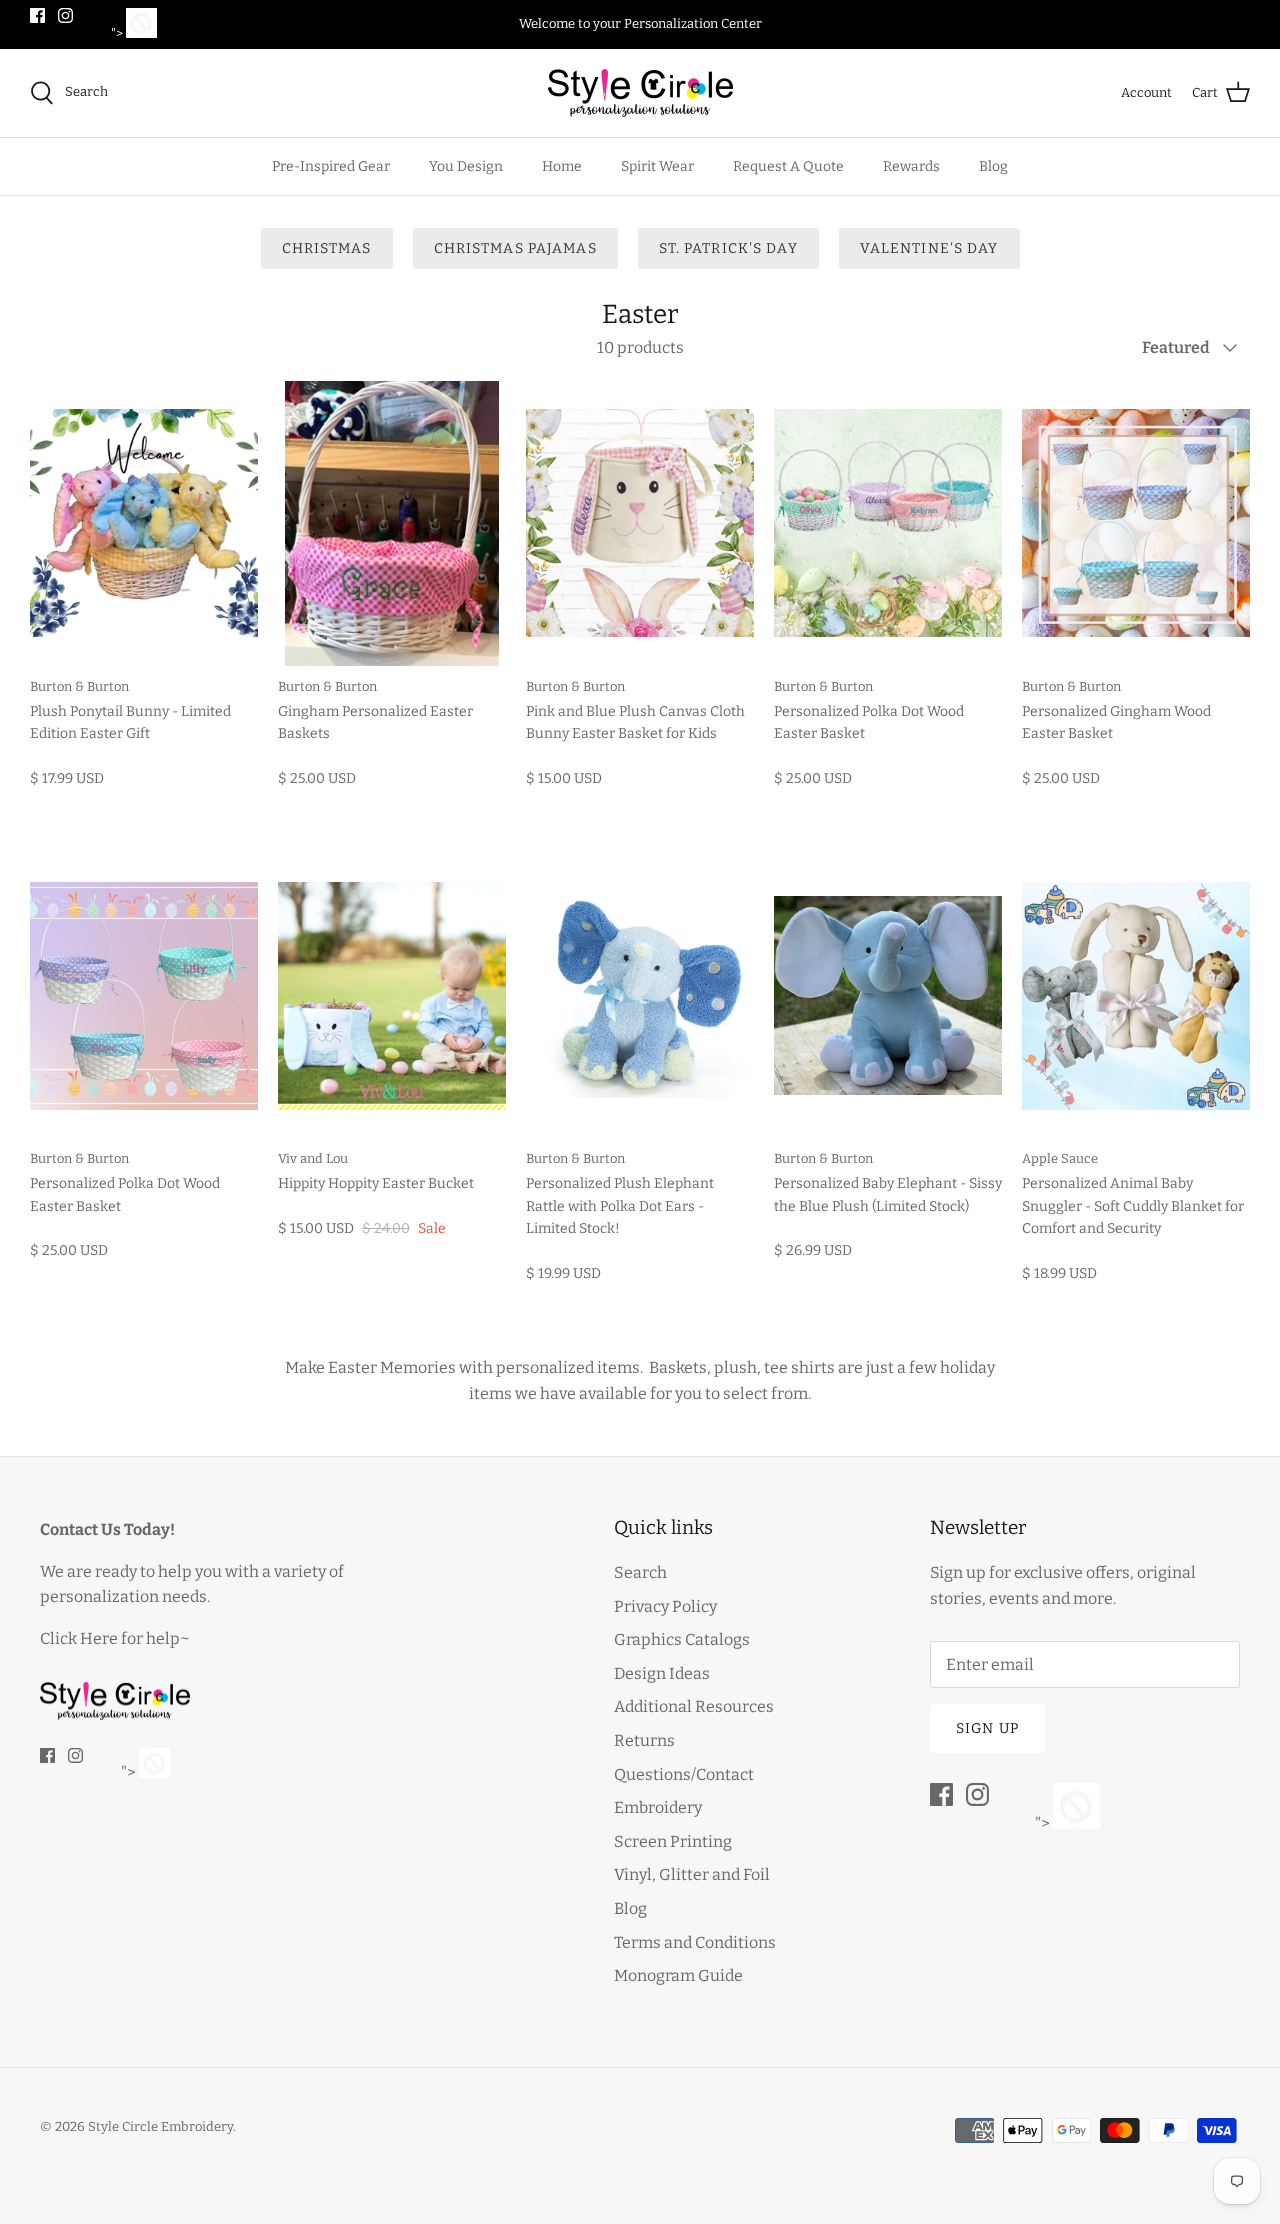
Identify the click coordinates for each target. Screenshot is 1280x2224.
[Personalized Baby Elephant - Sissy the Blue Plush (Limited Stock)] (888, 995)
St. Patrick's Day (728, 248)
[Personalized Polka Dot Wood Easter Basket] (888, 523)
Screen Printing (673, 1841)
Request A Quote (788, 166)
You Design (466, 166)
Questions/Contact (684, 1774)
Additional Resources (694, 1706)
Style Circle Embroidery (160, 2126)
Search (640, 1572)
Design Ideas (662, 1673)
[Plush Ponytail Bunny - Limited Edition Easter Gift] (144, 523)
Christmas (327, 248)
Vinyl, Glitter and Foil (692, 1874)
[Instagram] (65, 15)
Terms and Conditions (695, 1942)
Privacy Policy (665, 1606)
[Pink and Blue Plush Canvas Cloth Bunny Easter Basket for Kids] (640, 523)
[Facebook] (37, 15)
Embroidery (658, 1807)
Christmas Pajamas (515, 248)
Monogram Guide (678, 1975)
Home (562, 166)
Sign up (987, 1728)
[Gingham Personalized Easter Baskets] (392, 523)
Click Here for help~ (115, 1638)
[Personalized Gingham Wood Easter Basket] (1136, 523)
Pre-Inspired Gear (331, 166)
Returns (644, 1740)
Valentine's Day (929, 248)
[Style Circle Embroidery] (640, 93)
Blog (993, 166)
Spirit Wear (657, 166)
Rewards (911, 166)
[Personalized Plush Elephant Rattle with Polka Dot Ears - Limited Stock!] (640, 995)
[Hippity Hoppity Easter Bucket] (392, 995)
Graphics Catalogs (682, 1639)
